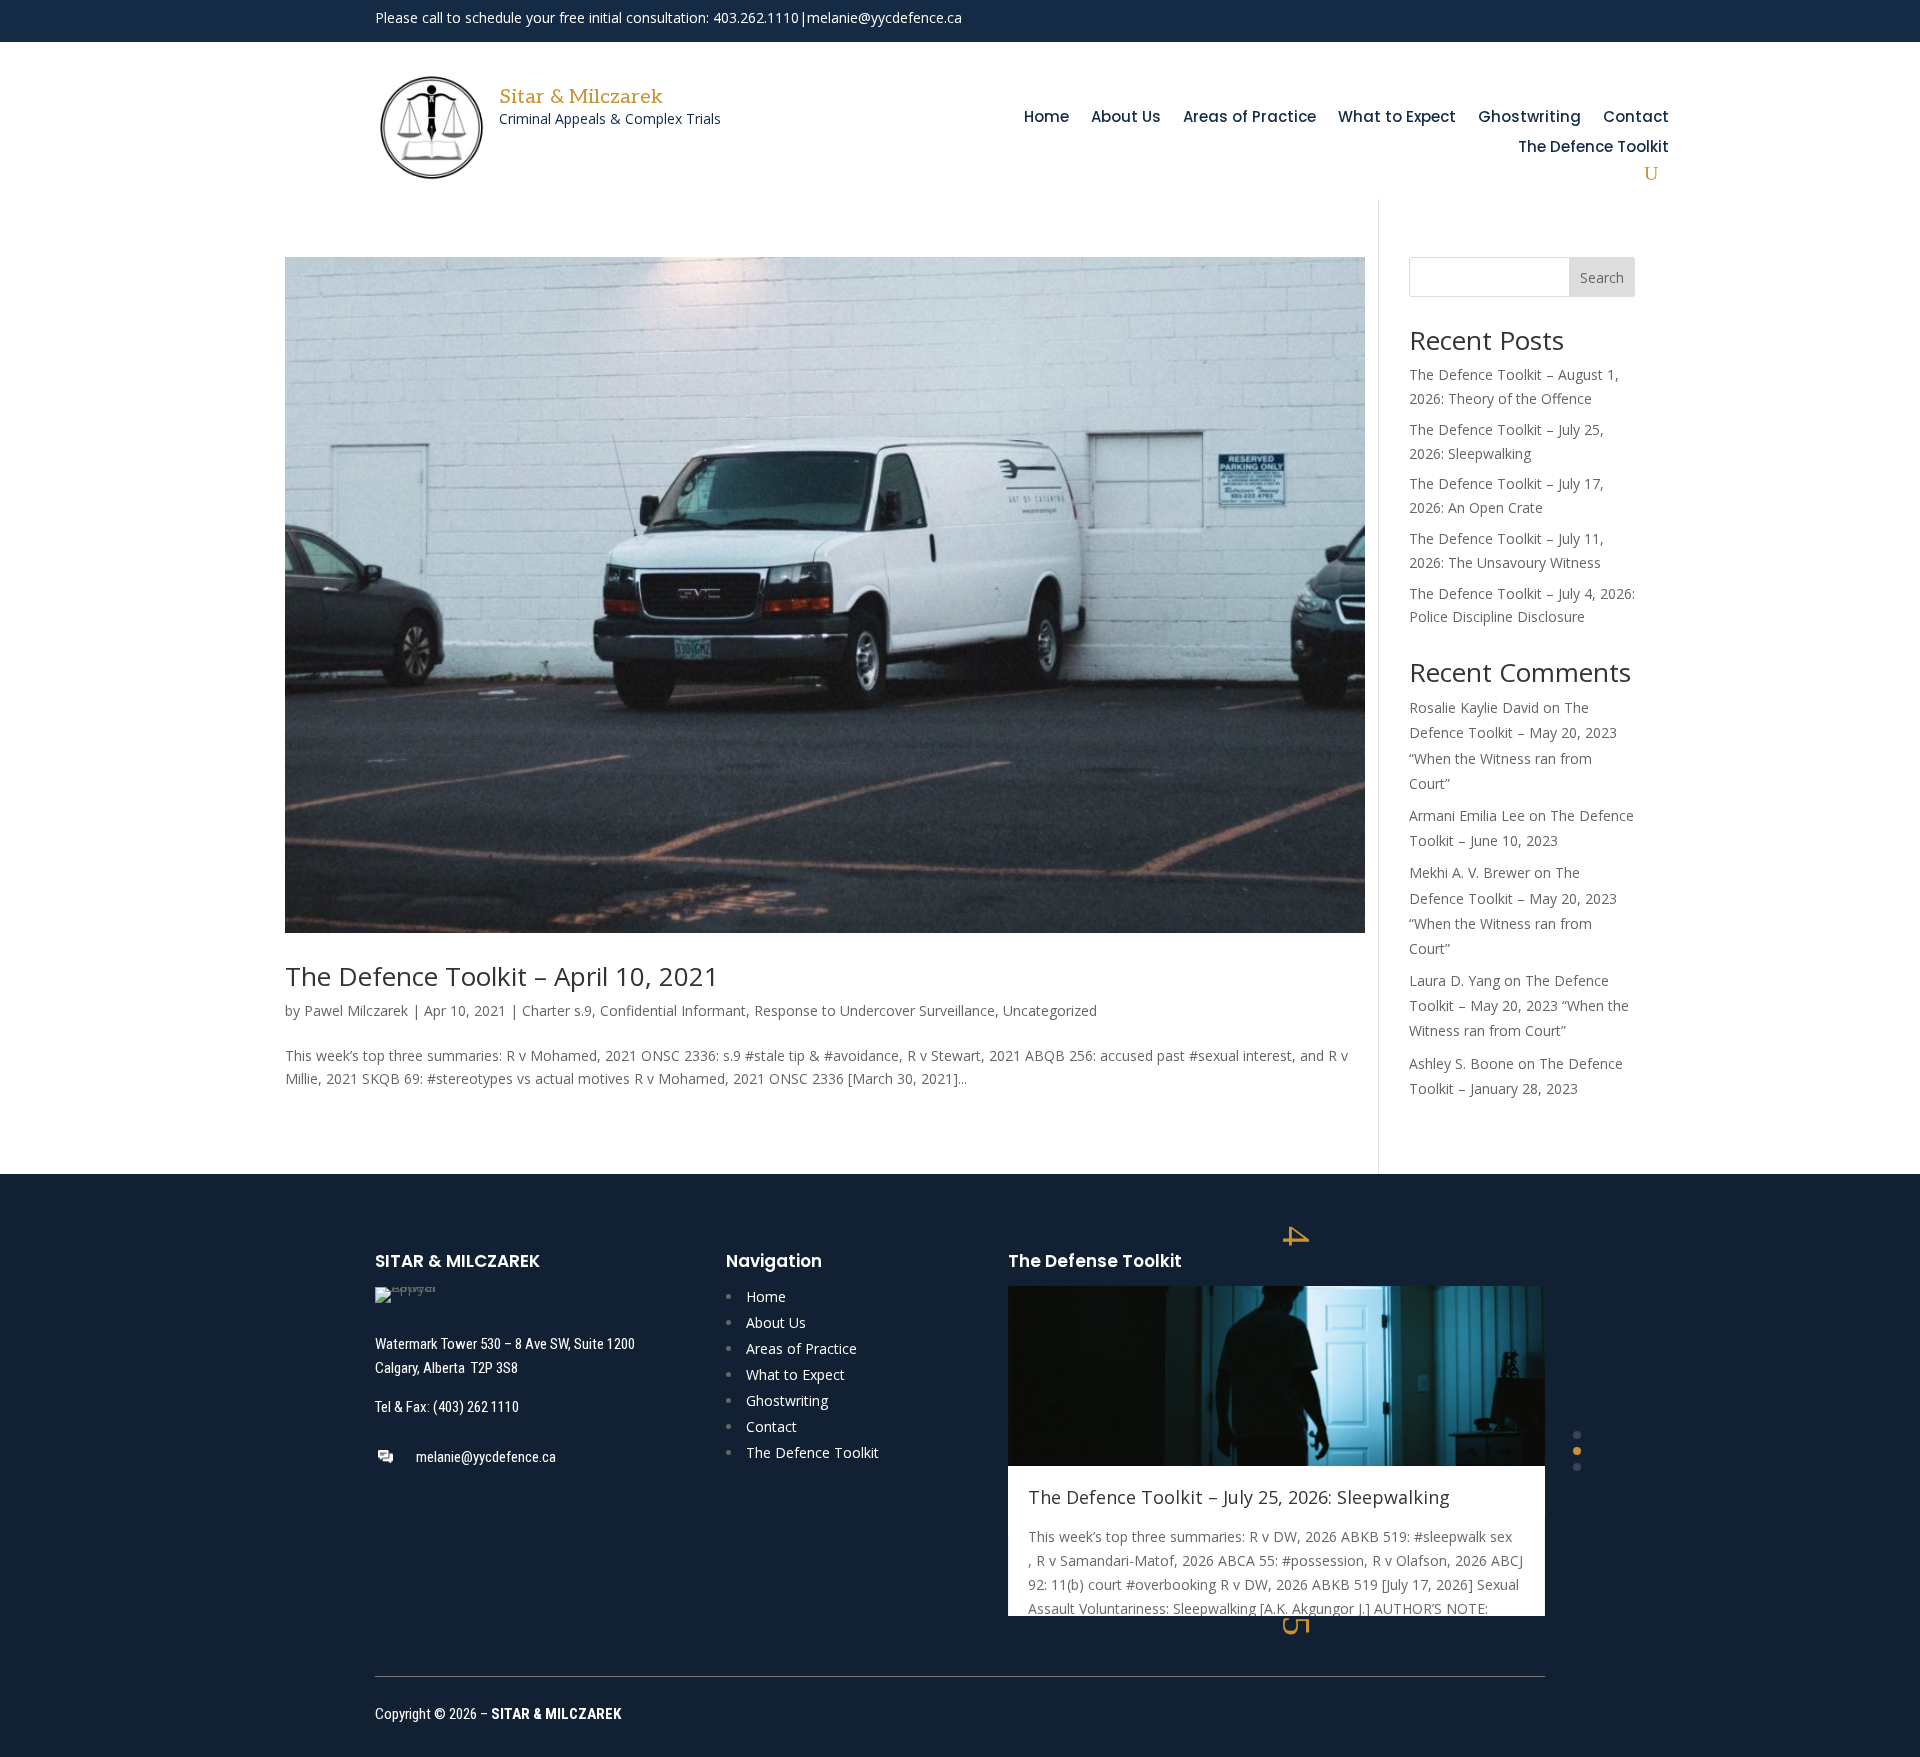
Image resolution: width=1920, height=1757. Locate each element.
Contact (1636, 118)
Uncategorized (1050, 1010)
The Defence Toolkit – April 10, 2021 (502, 976)
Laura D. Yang (1454, 980)
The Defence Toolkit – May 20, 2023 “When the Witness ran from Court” (1519, 1005)
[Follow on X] (1495, 20)
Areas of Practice (1249, 118)
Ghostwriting (1529, 118)
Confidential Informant (673, 1010)
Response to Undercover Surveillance (874, 1010)
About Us (1126, 118)
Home (1046, 118)
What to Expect (1397, 118)
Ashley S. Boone (1461, 1063)
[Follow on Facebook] (1459, 20)
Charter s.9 (557, 1010)
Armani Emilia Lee (1467, 815)
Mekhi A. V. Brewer (1469, 872)
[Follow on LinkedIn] (1531, 20)
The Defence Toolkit (1593, 148)
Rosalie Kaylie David (1474, 707)
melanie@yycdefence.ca (884, 17)
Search (1602, 277)
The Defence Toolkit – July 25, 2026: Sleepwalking (1239, 1497)
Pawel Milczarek (356, 1010)
